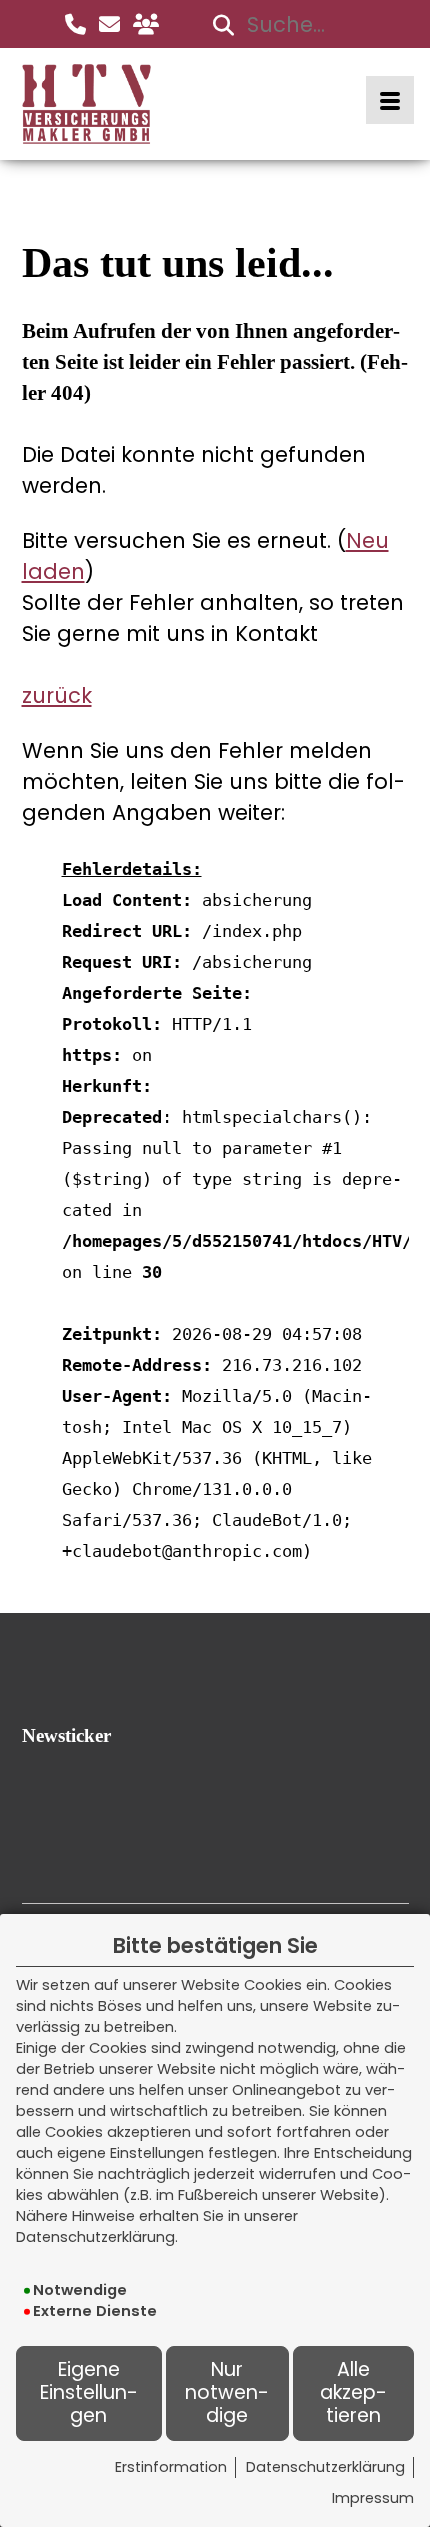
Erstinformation (171, 2467)
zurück (57, 695)
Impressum (373, 2498)
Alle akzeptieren (353, 2392)
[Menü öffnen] (390, 100)
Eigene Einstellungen (89, 2392)
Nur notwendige (227, 2392)
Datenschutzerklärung (325, 2467)
